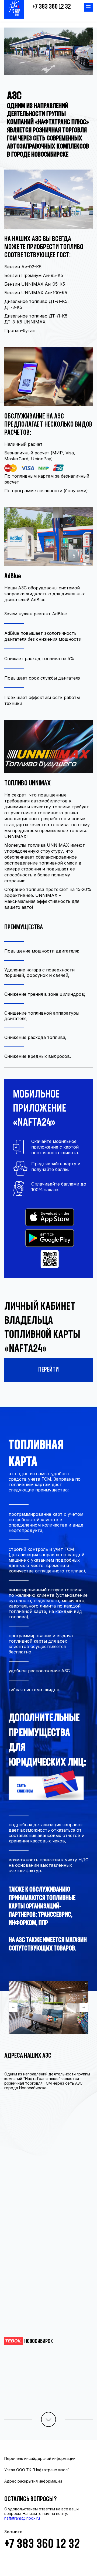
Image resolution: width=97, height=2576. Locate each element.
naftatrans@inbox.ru (22, 2518)
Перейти (48, 1370)
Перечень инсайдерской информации (40, 2458)
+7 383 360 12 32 (52, 7)
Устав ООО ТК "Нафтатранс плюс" (37, 2470)
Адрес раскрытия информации (33, 2481)
